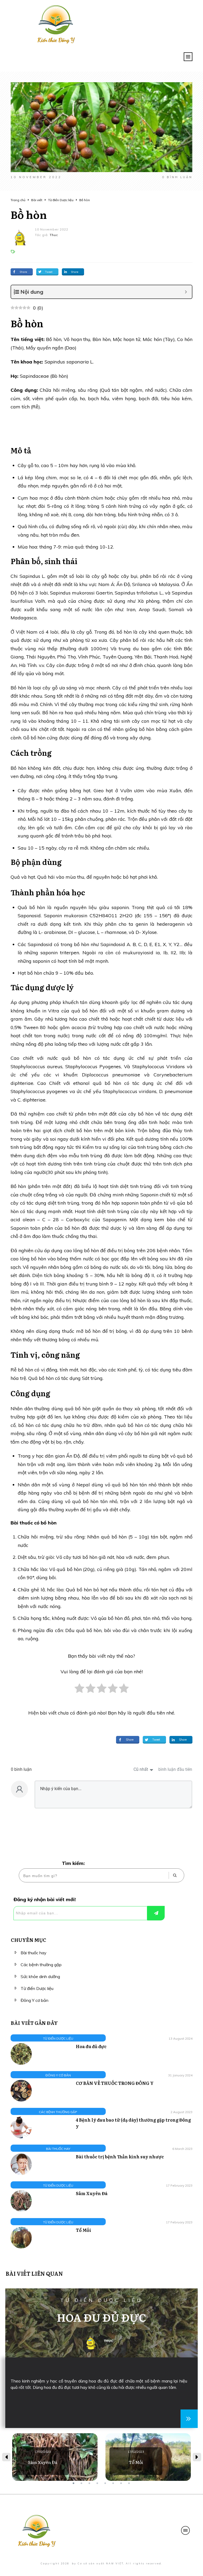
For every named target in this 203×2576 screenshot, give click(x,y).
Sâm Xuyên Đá (92, 2193)
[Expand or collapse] (186, 292)
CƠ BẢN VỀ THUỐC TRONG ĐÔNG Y (115, 2083)
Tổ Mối (84, 2230)
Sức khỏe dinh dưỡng (40, 1976)
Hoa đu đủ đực (91, 2046)
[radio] (79, 1691)
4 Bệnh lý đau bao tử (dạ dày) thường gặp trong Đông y (133, 2123)
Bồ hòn (29, 214)
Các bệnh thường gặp (41, 1965)
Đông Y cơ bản (34, 2000)
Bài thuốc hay (34, 1953)
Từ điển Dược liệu (37, 1988)
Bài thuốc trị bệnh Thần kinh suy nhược (120, 2156)
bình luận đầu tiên (175, 1769)
